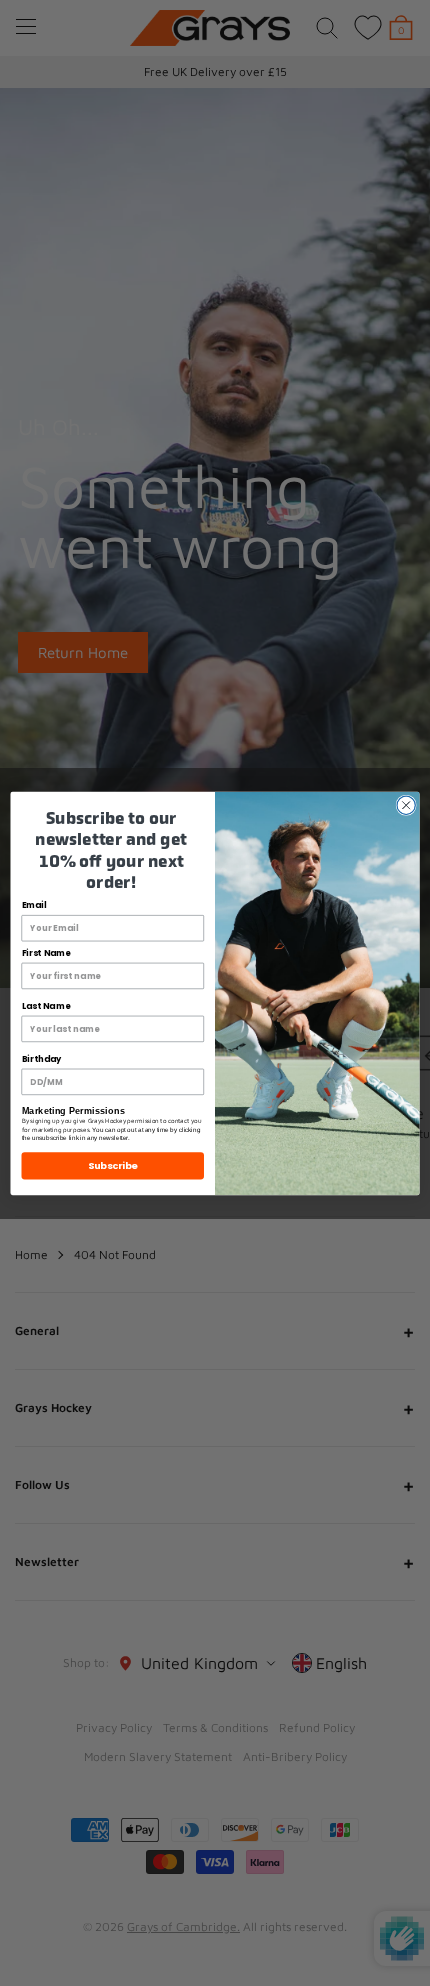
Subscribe (113, 1164)
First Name (46, 953)
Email (34, 905)
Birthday (42, 1059)
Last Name (46, 1006)
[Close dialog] (406, 805)
